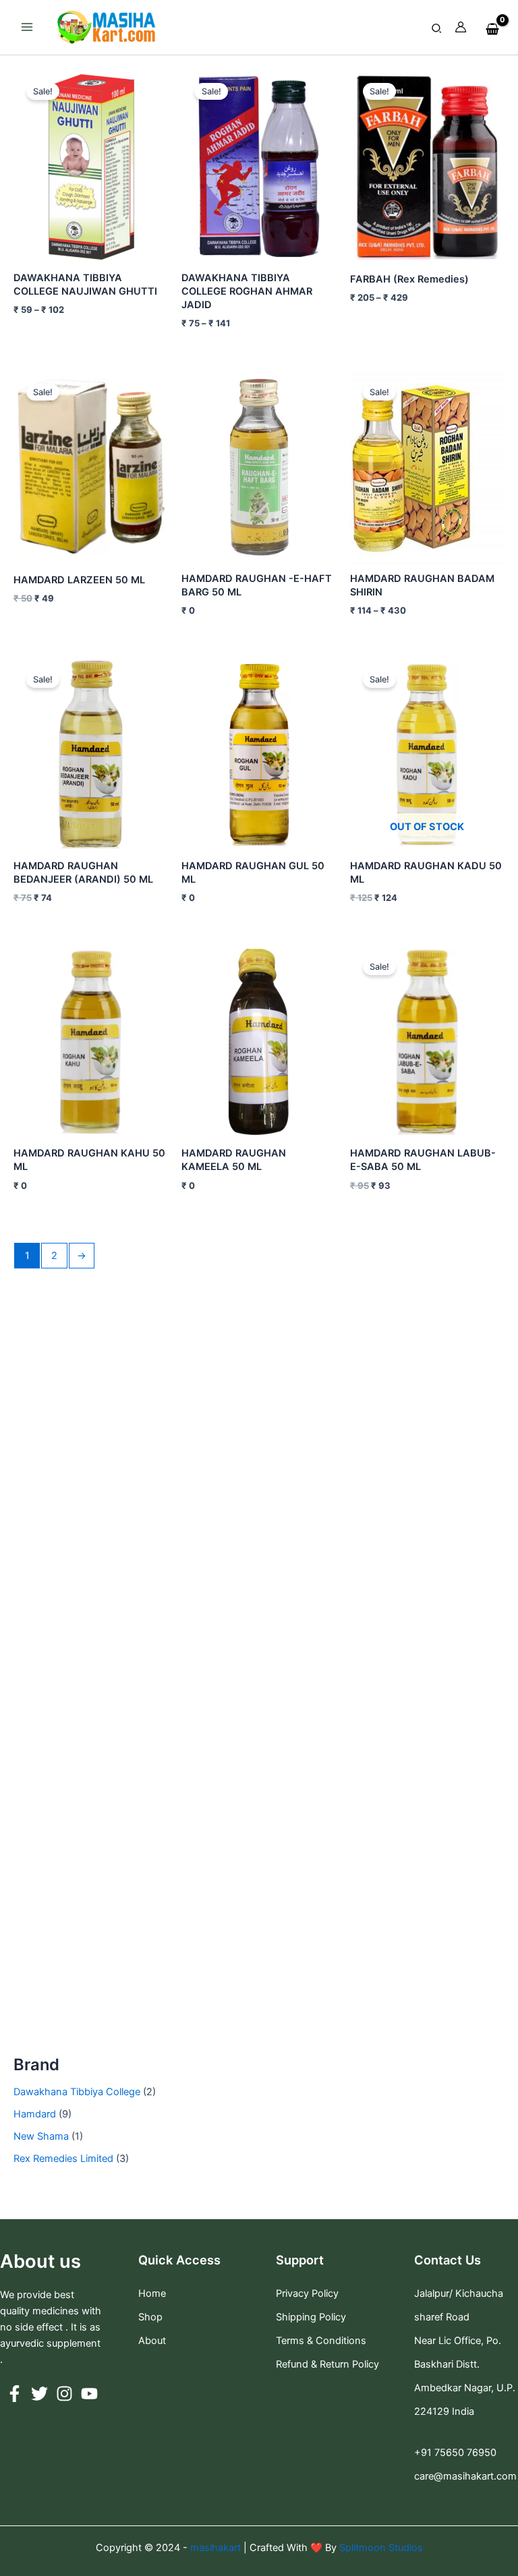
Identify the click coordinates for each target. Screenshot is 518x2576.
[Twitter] (39, 2394)
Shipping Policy (311, 2317)
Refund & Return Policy (327, 2364)
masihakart (217, 2548)
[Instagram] (64, 2394)
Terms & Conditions (321, 2341)
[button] (437, 29)
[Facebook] (15, 2394)
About (152, 2341)
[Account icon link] (461, 27)
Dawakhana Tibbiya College (77, 2092)
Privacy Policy (307, 2293)
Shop (150, 2317)
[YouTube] (89, 2394)
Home (152, 2293)
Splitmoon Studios (380, 2548)
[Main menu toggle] (27, 27)
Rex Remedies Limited (63, 2159)
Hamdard (35, 2114)
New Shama (41, 2136)
